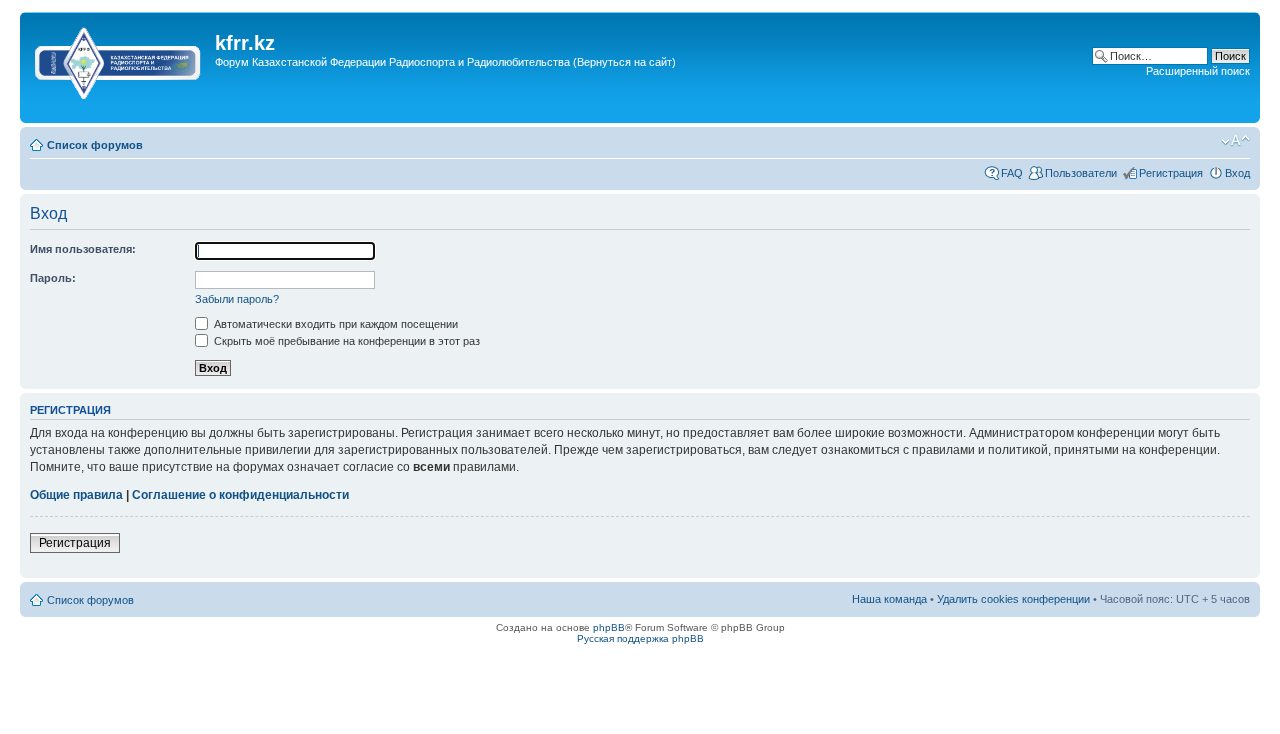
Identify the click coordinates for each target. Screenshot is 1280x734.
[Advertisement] (389, 108)
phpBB (609, 627)
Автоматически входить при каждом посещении (334, 324)
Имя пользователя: (83, 249)
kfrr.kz (245, 43)
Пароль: (53, 278)
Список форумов (95, 145)
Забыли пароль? (237, 299)
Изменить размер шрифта (1235, 141)
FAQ (1012, 173)
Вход (1237, 173)
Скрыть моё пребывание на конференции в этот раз (345, 341)
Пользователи (1081, 173)
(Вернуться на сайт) (624, 62)
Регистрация (1171, 173)
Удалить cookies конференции (1013, 599)
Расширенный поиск (1198, 71)
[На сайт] (120, 59)
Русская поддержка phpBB (640, 638)
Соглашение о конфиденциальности (240, 495)
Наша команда (889, 599)
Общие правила (76, 495)
